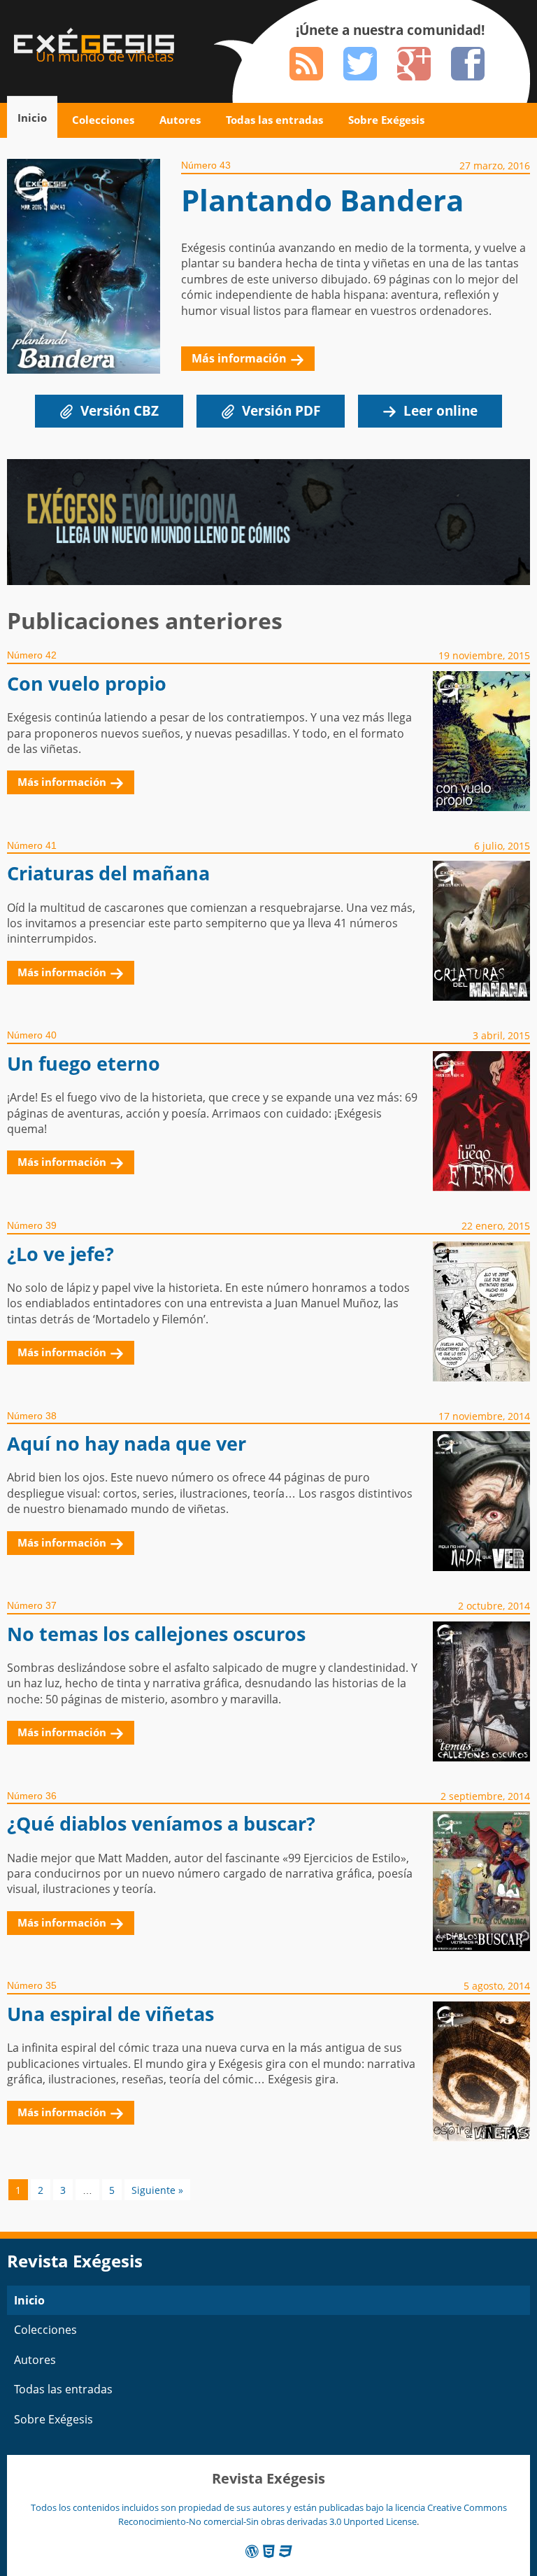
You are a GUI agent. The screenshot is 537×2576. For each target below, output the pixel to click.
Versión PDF (281, 410)
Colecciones (103, 120)
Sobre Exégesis (386, 120)
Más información (239, 358)
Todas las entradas (274, 120)
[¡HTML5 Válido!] (269, 2551)
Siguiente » (157, 2190)
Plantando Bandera (322, 200)
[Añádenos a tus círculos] (414, 64)
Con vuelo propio (87, 683)
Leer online (441, 410)
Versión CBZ (120, 410)
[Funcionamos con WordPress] (252, 2551)
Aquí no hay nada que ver (127, 1443)
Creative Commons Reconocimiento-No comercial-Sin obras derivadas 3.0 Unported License (313, 2514)
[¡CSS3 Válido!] (286, 2551)
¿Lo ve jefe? (60, 1254)
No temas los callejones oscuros (156, 1634)
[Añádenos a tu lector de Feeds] (306, 64)
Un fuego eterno (84, 1063)
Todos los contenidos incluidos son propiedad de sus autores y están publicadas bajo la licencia (229, 2507)
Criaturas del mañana (108, 873)
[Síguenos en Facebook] (468, 64)
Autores (180, 120)
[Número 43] (94, 276)
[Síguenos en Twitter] (360, 64)
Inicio (32, 118)
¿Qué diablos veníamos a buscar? (161, 1823)
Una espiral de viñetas (110, 2014)
